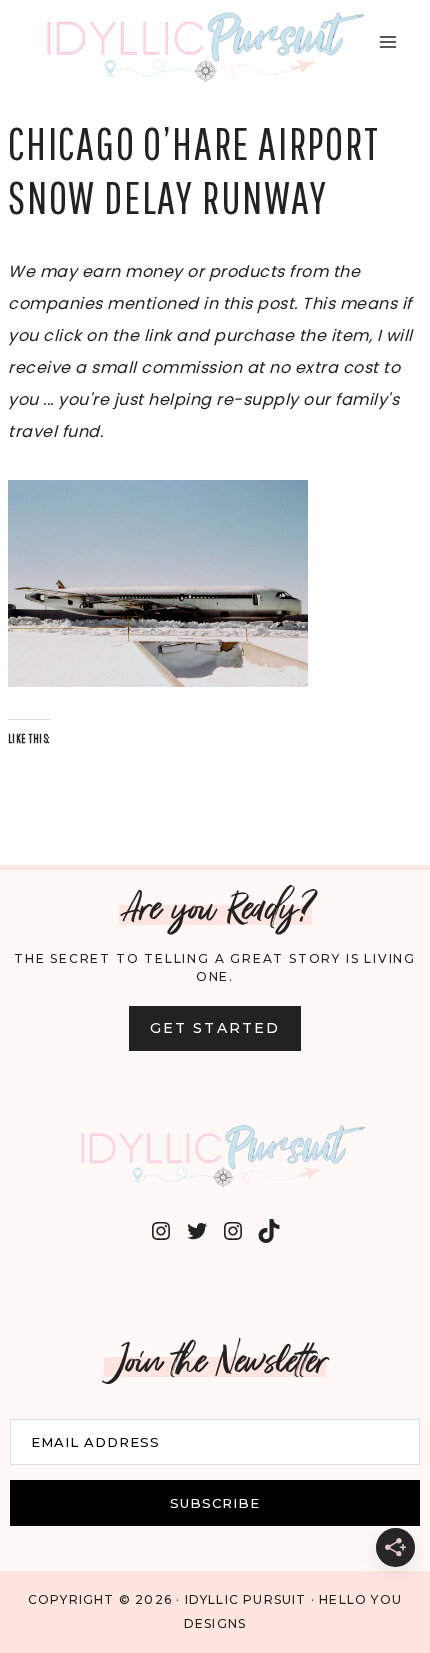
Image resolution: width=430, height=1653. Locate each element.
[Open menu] (387, 41)
